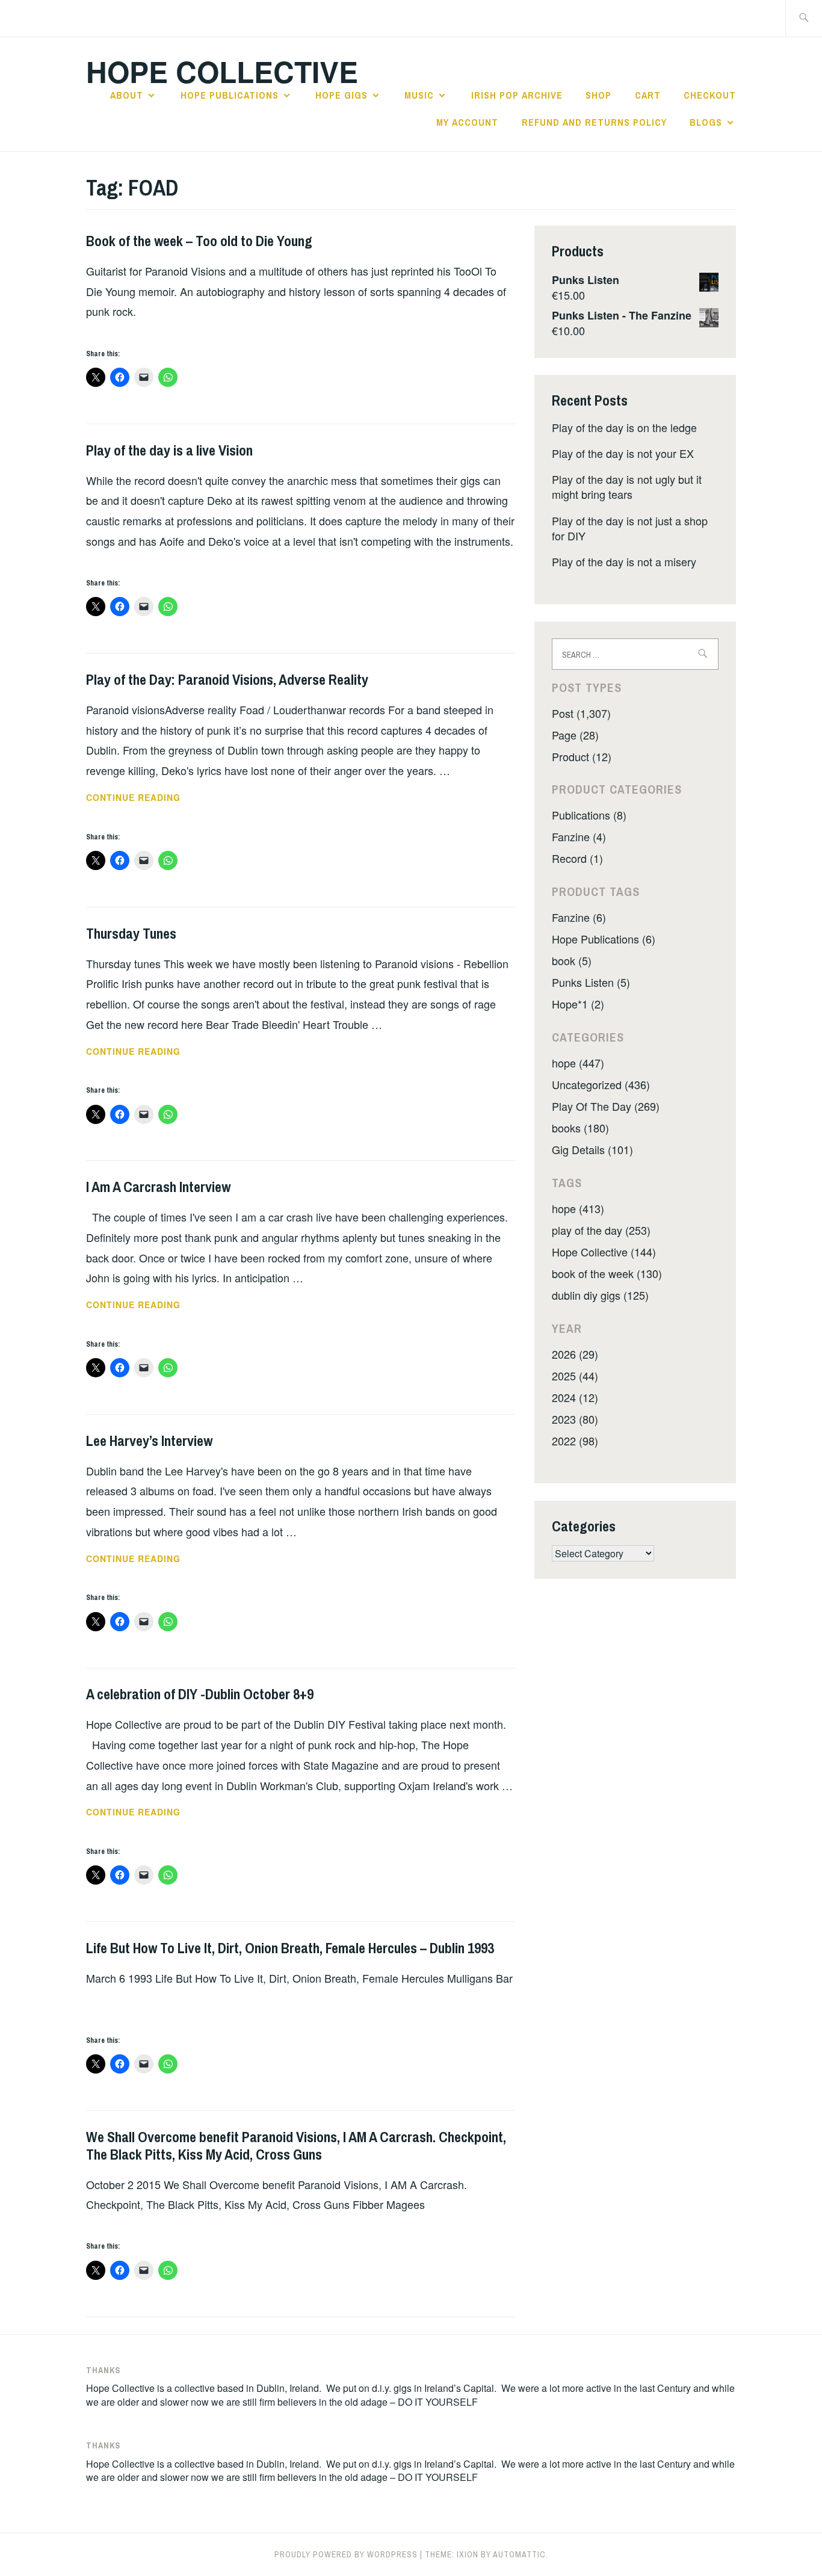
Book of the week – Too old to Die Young (199, 241)
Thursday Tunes (131, 933)
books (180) (580, 1128)
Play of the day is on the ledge (624, 427)
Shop (598, 95)
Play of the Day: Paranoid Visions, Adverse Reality (227, 679)
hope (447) (578, 1063)
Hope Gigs (341, 95)
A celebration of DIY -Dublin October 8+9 (200, 1694)
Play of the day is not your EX (623, 453)
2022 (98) (575, 1441)
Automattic (519, 2554)
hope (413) (578, 1208)
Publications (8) (589, 815)
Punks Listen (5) (591, 982)
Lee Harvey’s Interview (149, 1441)
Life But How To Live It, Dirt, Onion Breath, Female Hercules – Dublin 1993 (290, 1948)
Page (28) (575, 735)
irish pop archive (517, 95)
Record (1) (577, 858)
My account (467, 122)
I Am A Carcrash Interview (158, 1187)
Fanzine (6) (579, 917)
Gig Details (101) (592, 1149)
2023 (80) (575, 1419)
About (127, 95)
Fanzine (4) (579, 836)
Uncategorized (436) (601, 1084)
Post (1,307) (581, 713)
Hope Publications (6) (604, 939)
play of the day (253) (601, 1230)
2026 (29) (575, 1354)
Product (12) (582, 756)
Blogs (706, 122)
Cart (648, 95)
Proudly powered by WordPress (346, 2554)
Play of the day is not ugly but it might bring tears (627, 486)
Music (419, 95)
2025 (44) (575, 1376)
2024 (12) (575, 1397)
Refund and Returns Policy (594, 122)
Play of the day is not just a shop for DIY (630, 528)
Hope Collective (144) (604, 1252)
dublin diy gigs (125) (600, 1295)
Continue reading (157, 798)
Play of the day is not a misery (624, 561)
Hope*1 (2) (578, 1004)
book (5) (572, 960)
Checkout (710, 95)
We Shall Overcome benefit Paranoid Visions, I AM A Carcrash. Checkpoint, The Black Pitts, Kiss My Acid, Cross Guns (296, 2145)
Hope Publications (230, 95)
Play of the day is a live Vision (169, 450)
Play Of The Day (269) (606, 1106)
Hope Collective (222, 71)
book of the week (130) (607, 1273)
